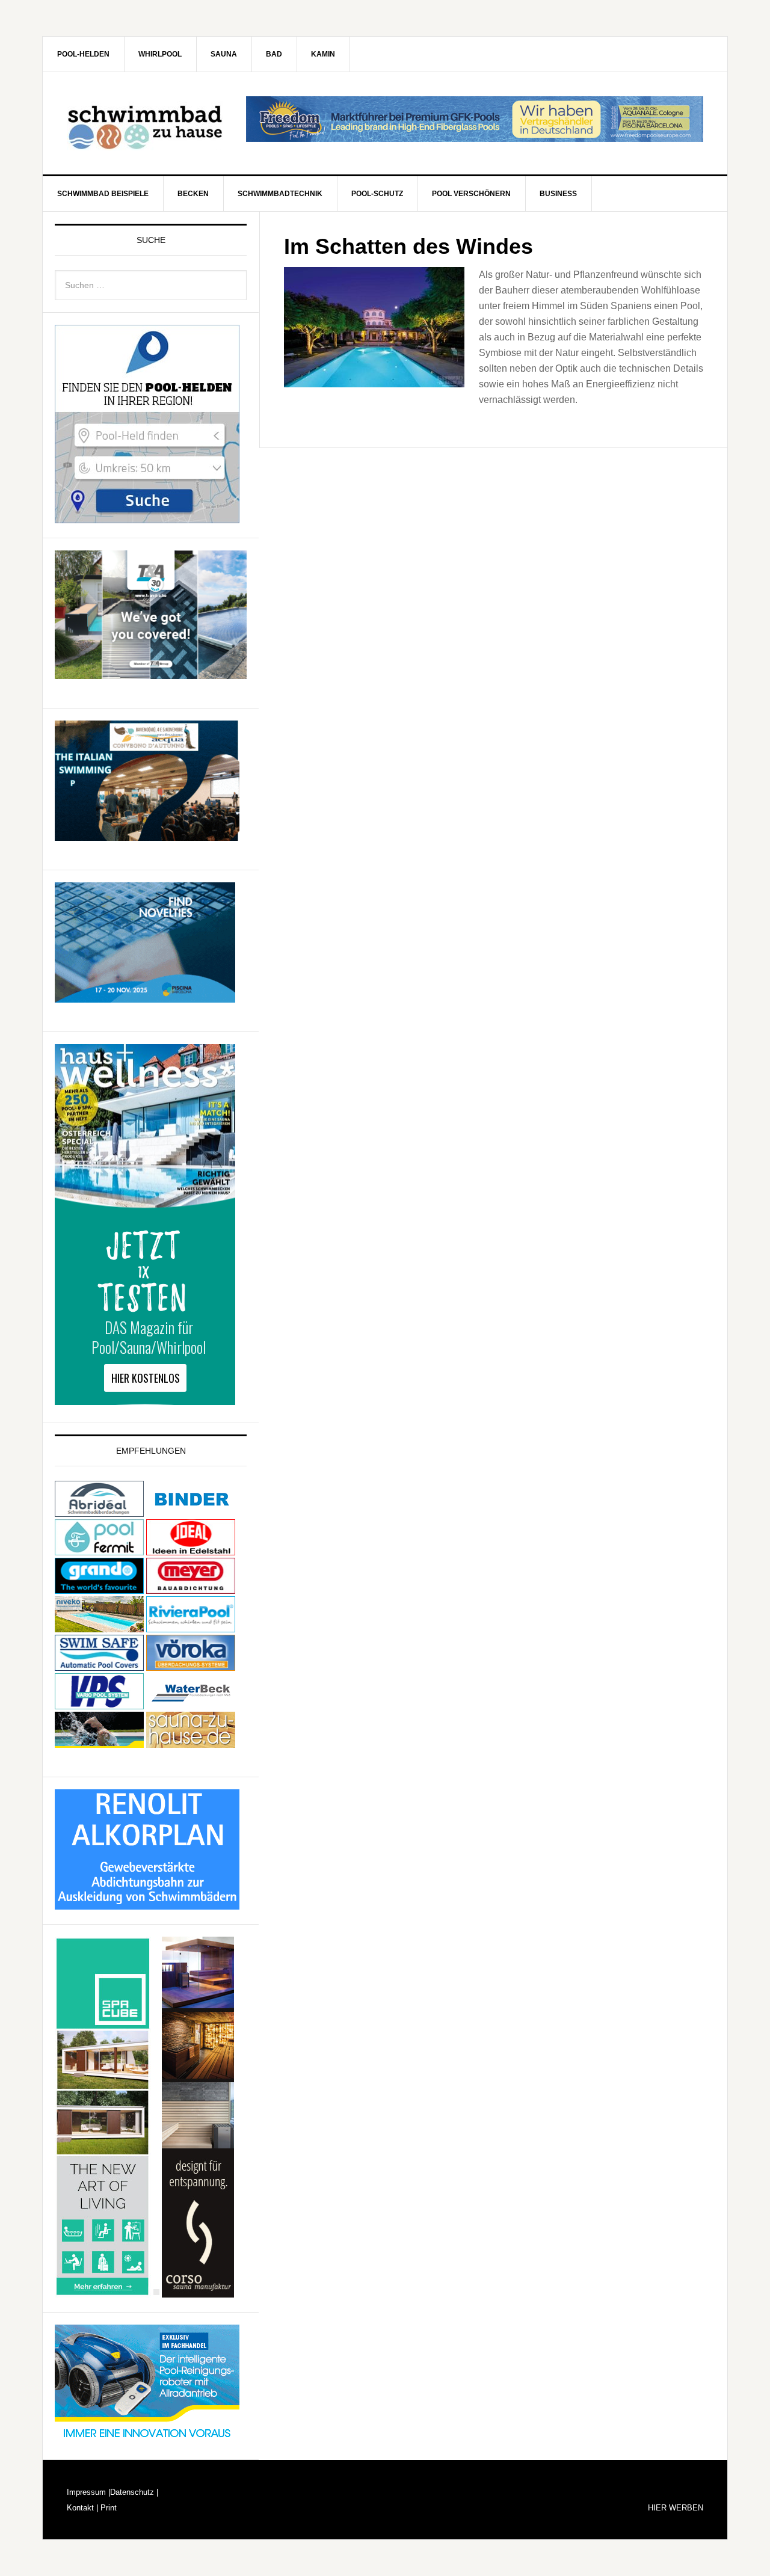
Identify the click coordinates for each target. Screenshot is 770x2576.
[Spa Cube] (103, 2292)
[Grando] (99, 1588)
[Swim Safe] (99, 1665)
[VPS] (99, 1704)
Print (107, 2508)
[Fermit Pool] (99, 1550)
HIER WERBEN (676, 2508)
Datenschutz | (134, 2492)
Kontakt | (82, 2508)
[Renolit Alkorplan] (147, 1904)
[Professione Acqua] (147, 835)
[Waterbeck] (191, 1704)
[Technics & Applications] (151, 673)
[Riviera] (191, 1627)
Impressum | (88, 2492)
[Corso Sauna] (198, 2292)
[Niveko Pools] (99, 1627)
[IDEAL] (191, 1550)
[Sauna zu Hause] (191, 1742)
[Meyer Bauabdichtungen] (191, 1588)
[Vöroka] (191, 1665)
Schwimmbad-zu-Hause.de (145, 123)
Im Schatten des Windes (408, 246)
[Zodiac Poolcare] (147, 2439)
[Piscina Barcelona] (145, 997)
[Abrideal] (99, 1511)
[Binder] (191, 1511)
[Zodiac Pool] (99, 1742)
